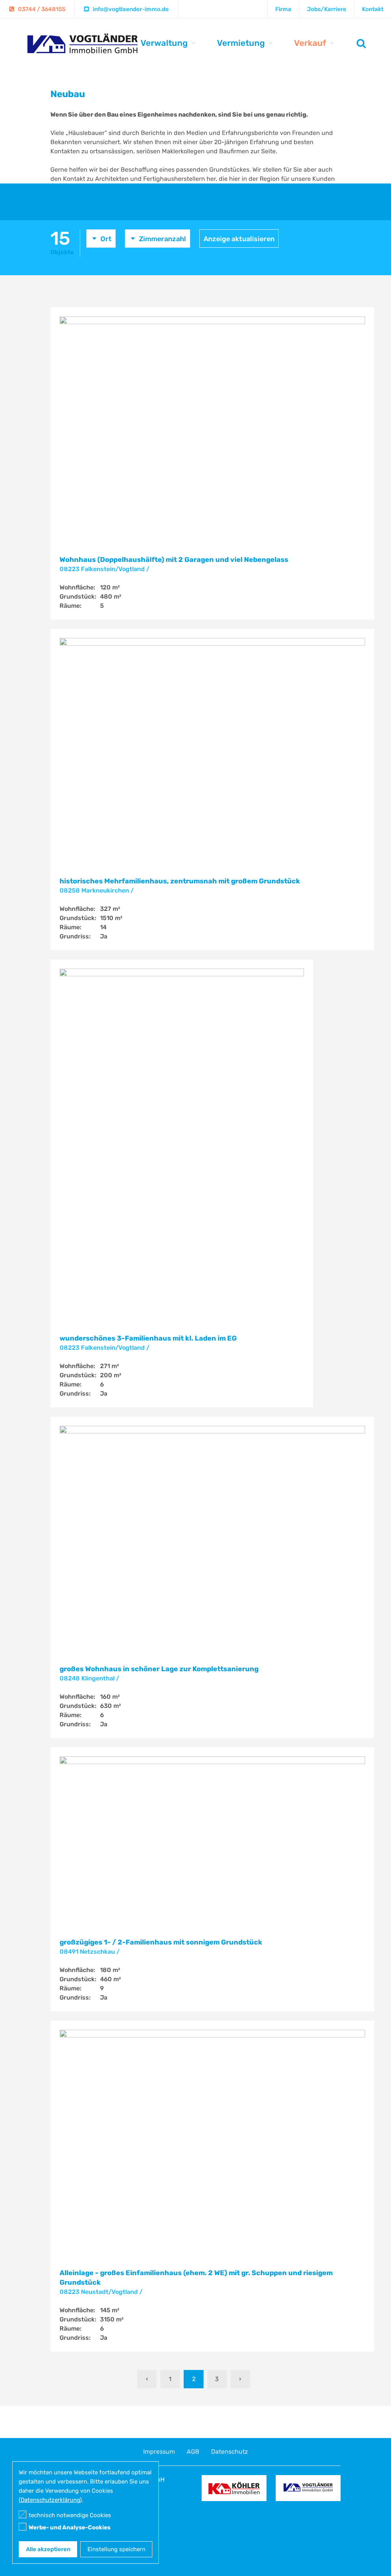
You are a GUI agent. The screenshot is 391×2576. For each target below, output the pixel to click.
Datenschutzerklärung (50, 2500)
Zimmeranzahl (162, 239)
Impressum (159, 2452)
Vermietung (241, 43)
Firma (283, 9)
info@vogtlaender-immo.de (131, 9)
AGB (193, 2452)
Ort (106, 239)
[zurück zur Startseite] (83, 50)
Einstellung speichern (116, 2549)
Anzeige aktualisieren (239, 239)
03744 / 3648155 (42, 9)
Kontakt (373, 9)
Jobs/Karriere (327, 9)
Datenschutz (229, 2452)
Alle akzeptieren (48, 2549)
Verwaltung (164, 43)
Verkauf (310, 43)
